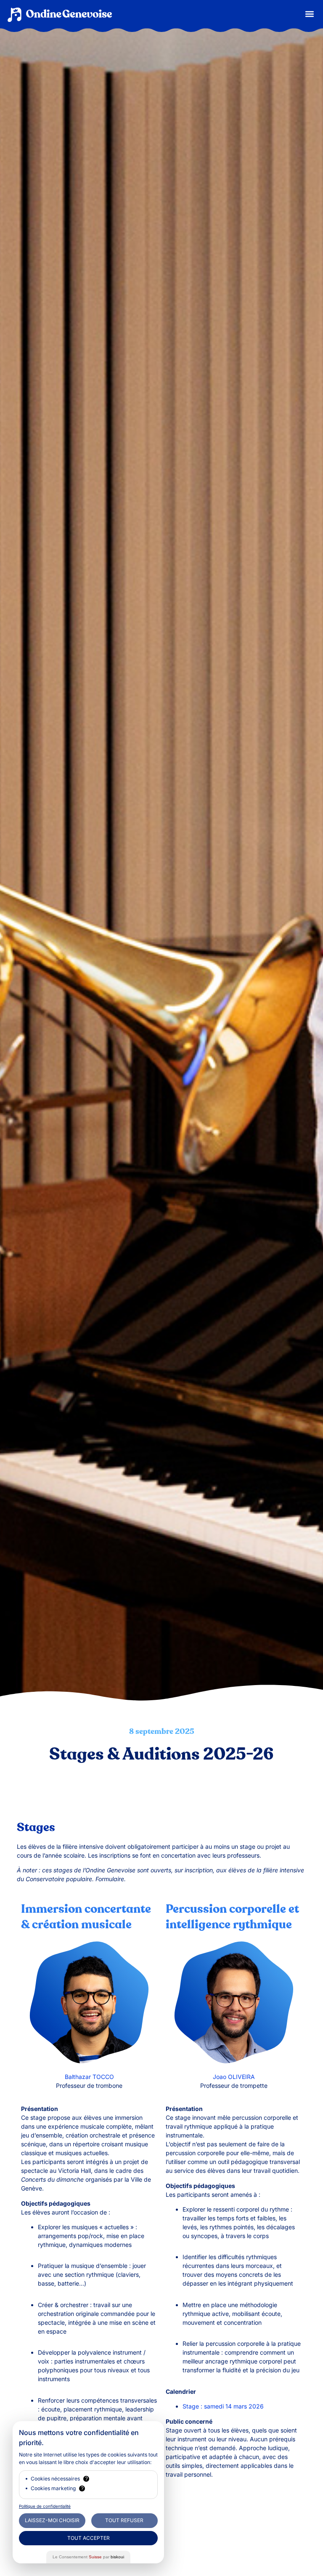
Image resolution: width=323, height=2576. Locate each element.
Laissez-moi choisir (52, 2520)
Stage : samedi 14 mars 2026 (223, 2406)
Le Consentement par (88, 2557)
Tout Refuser (124, 2520)
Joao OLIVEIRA (234, 2077)
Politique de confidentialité (45, 2506)
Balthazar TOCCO (89, 2077)
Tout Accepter (89, 2538)
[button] (310, 14)
